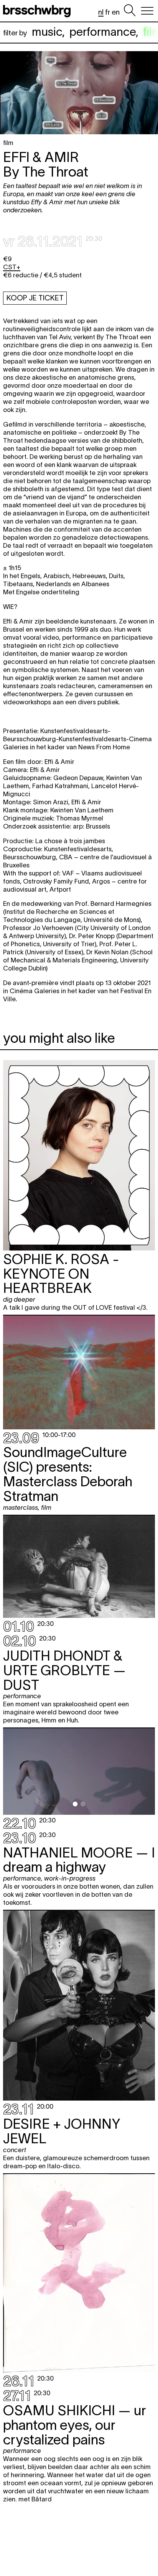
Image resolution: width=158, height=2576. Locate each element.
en (116, 12)
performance (103, 32)
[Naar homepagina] (38, 11)
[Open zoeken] (130, 11)
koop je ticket (35, 298)
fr (108, 12)
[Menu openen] (147, 11)
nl (101, 12)
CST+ (12, 267)
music (47, 32)
